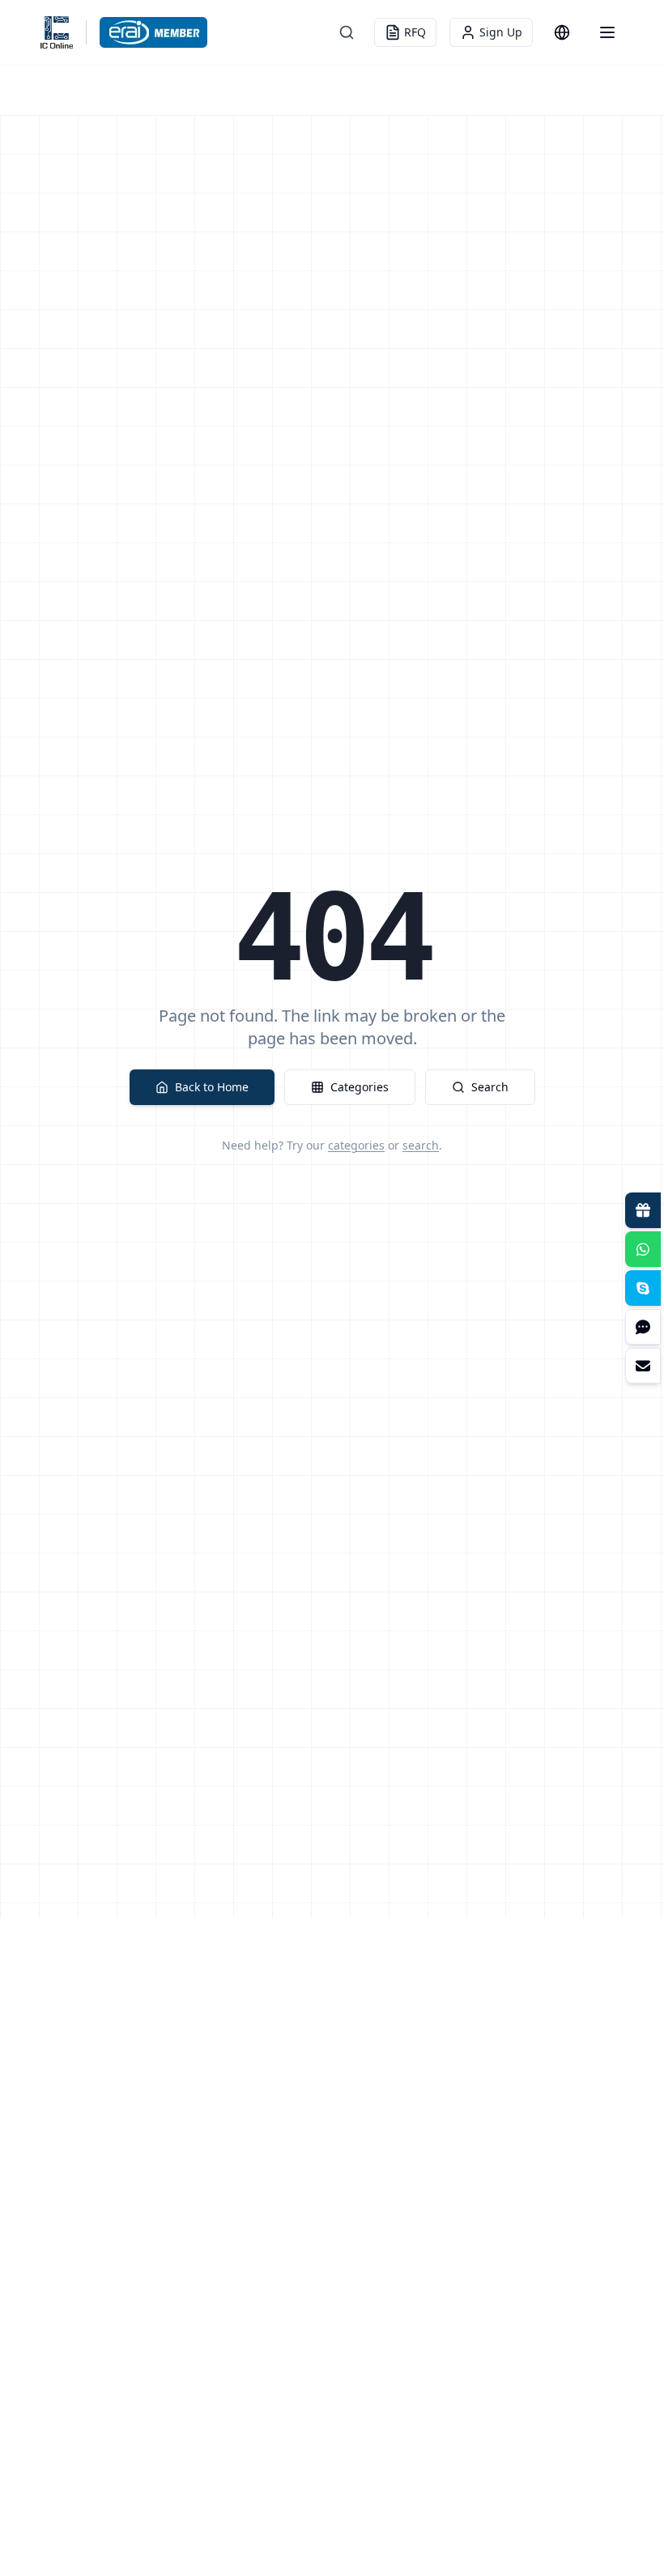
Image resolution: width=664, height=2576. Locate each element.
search (421, 1145)
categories (356, 1145)
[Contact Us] (643, 1366)
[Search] (347, 32)
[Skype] (643, 1288)
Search (490, 1087)
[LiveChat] (643, 1327)
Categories (360, 1087)
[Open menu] (607, 32)
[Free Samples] (643, 1210)
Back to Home (212, 1087)
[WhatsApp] (643, 1249)
